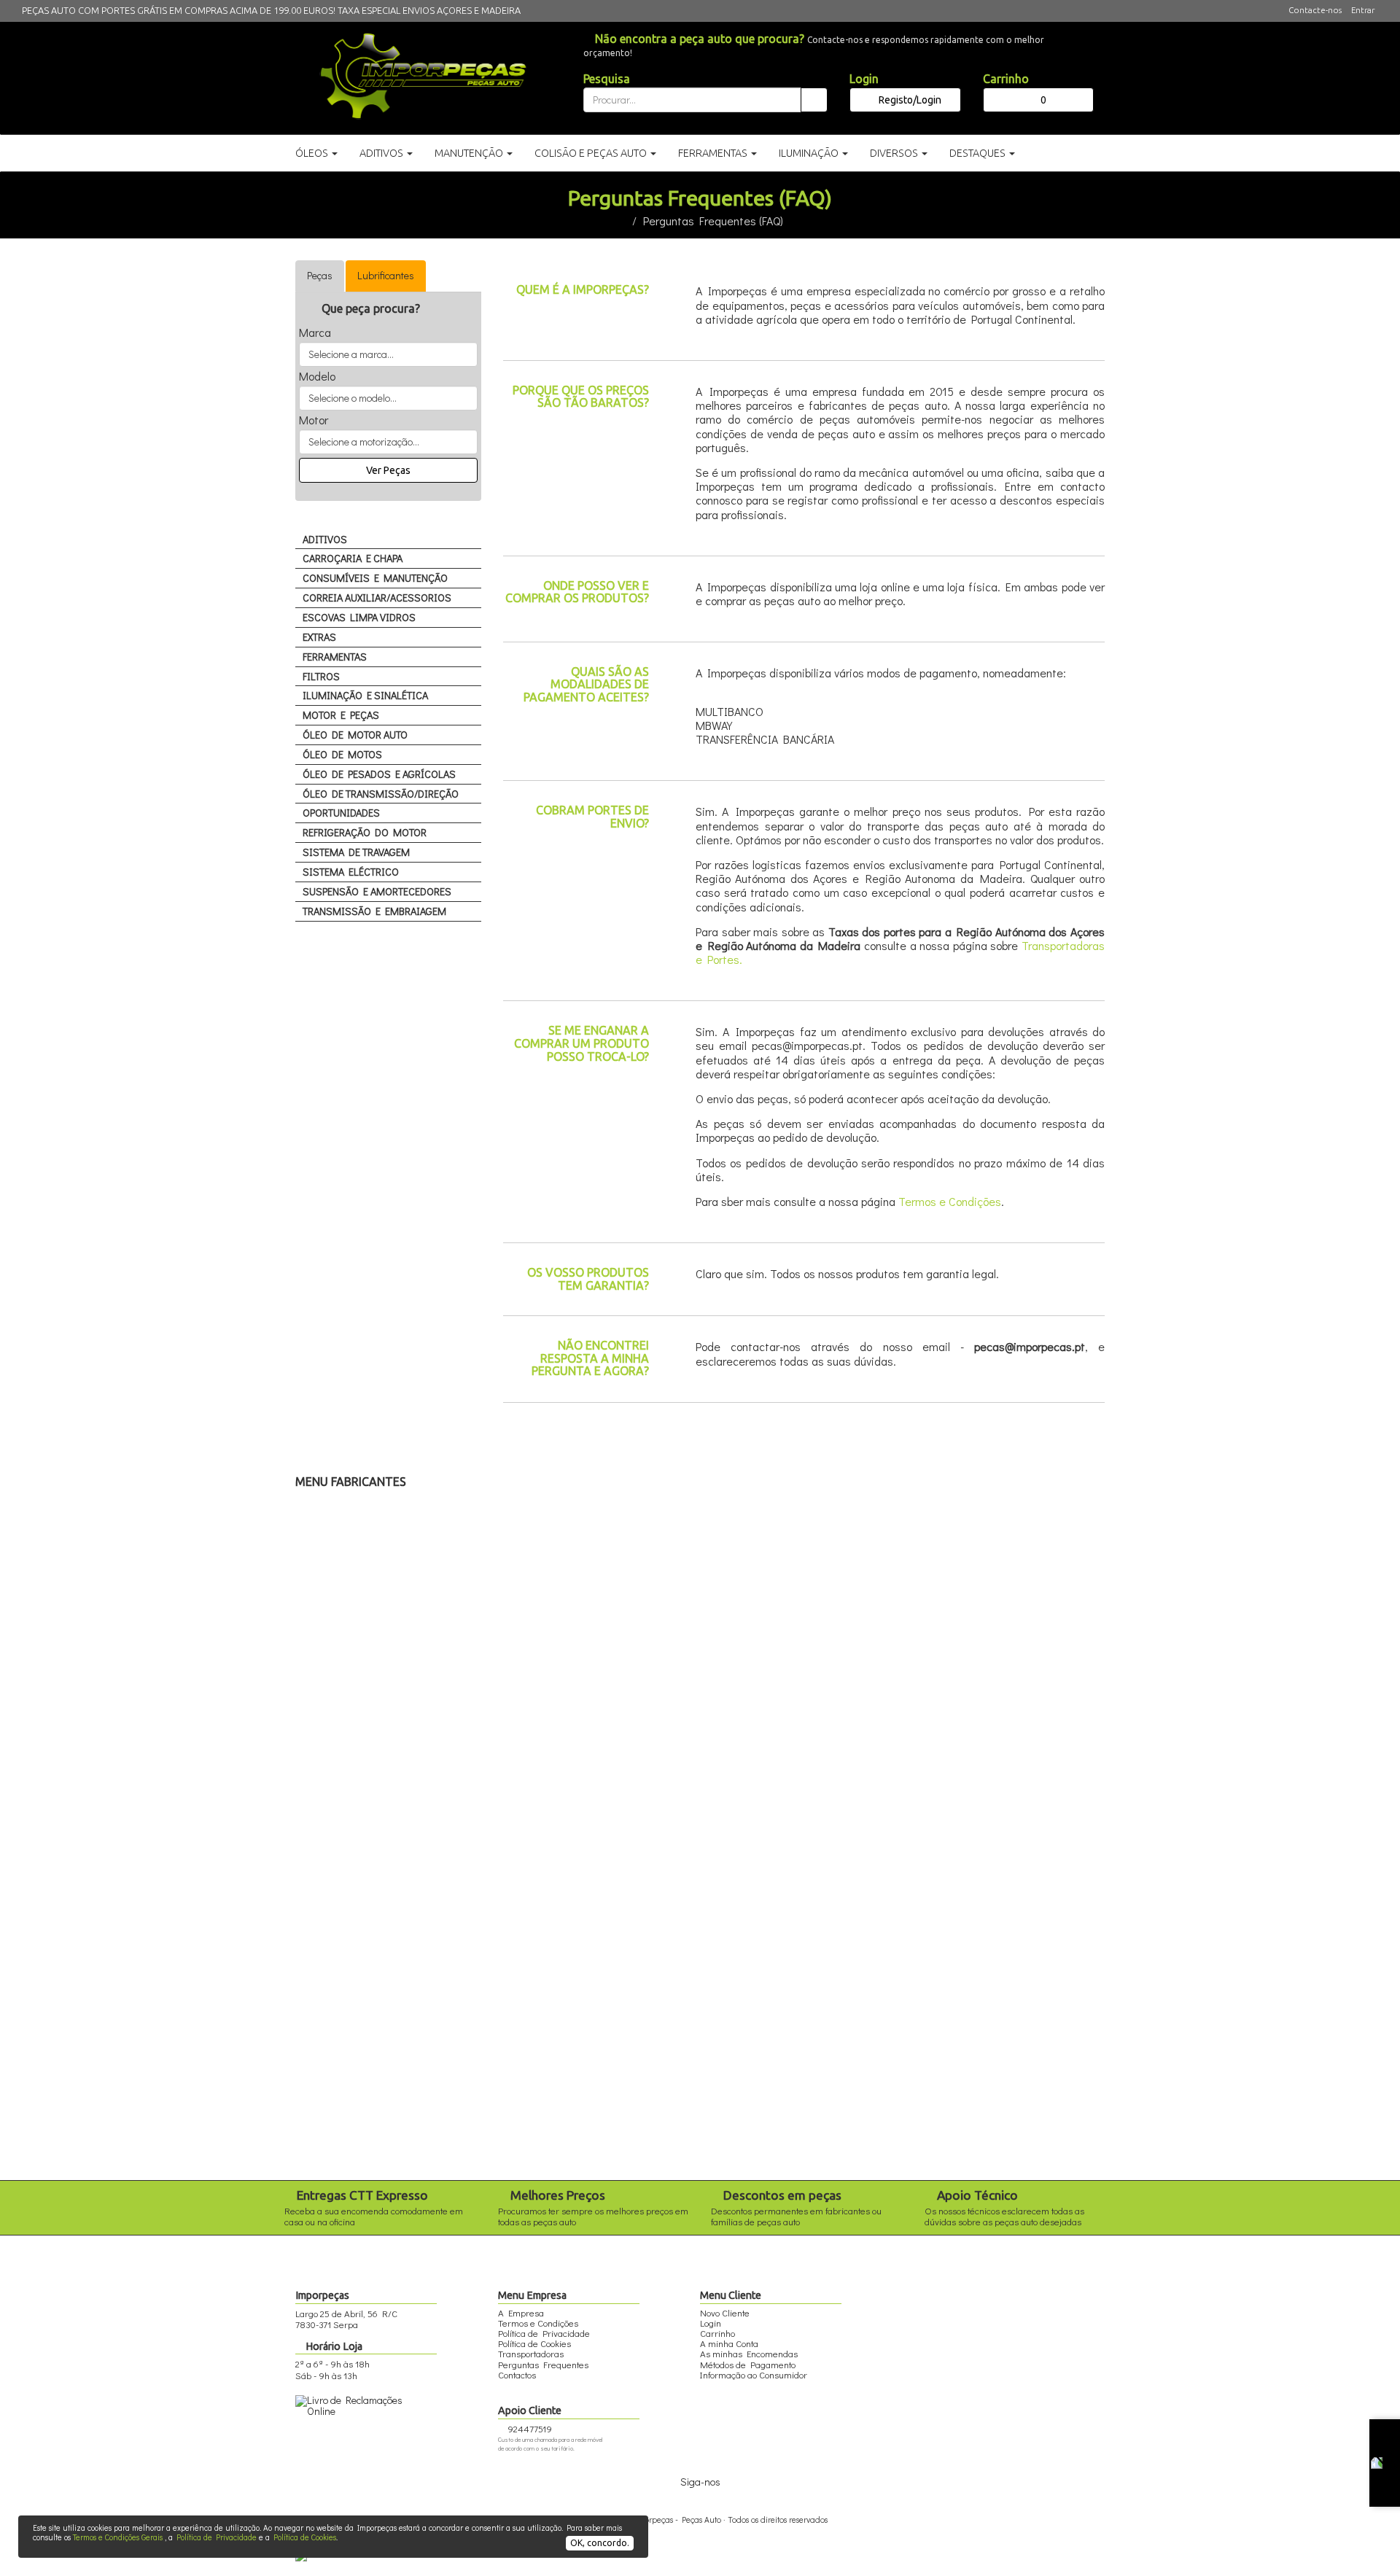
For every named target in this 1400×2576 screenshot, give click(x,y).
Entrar (1363, 10)
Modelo (317, 376)
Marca (315, 332)
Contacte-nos (1315, 10)
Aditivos (382, 153)
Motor (314, 420)
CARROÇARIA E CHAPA (353, 558)
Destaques (979, 153)
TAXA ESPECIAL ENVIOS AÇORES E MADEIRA (429, 10)
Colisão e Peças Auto (592, 153)
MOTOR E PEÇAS (341, 715)
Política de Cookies (305, 2537)
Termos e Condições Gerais (118, 2537)
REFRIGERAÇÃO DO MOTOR (365, 832)
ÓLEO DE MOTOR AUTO (355, 735)
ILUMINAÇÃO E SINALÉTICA (365, 695)
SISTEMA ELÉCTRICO (351, 872)
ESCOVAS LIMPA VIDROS (359, 617)
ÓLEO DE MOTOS (342, 754)
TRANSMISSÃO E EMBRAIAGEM (374, 911)
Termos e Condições (950, 1201)
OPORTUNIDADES (341, 813)
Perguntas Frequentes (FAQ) (713, 221)
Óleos (313, 153)
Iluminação (810, 153)
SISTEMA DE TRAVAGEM (356, 852)
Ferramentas (714, 153)
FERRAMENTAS (335, 657)
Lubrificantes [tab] (386, 275)
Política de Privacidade (217, 2537)
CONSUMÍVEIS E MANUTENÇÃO (375, 578)
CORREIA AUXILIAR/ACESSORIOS (377, 598)
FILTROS (321, 676)
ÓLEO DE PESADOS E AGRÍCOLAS (379, 774)
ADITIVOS (325, 539)
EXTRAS (319, 637)
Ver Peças (388, 470)
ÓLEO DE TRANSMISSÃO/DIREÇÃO (381, 794)
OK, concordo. (600, 2543)
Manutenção (470, 153)
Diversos (895, 153)
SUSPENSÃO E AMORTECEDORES (377, 891)
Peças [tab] (320, 275)
